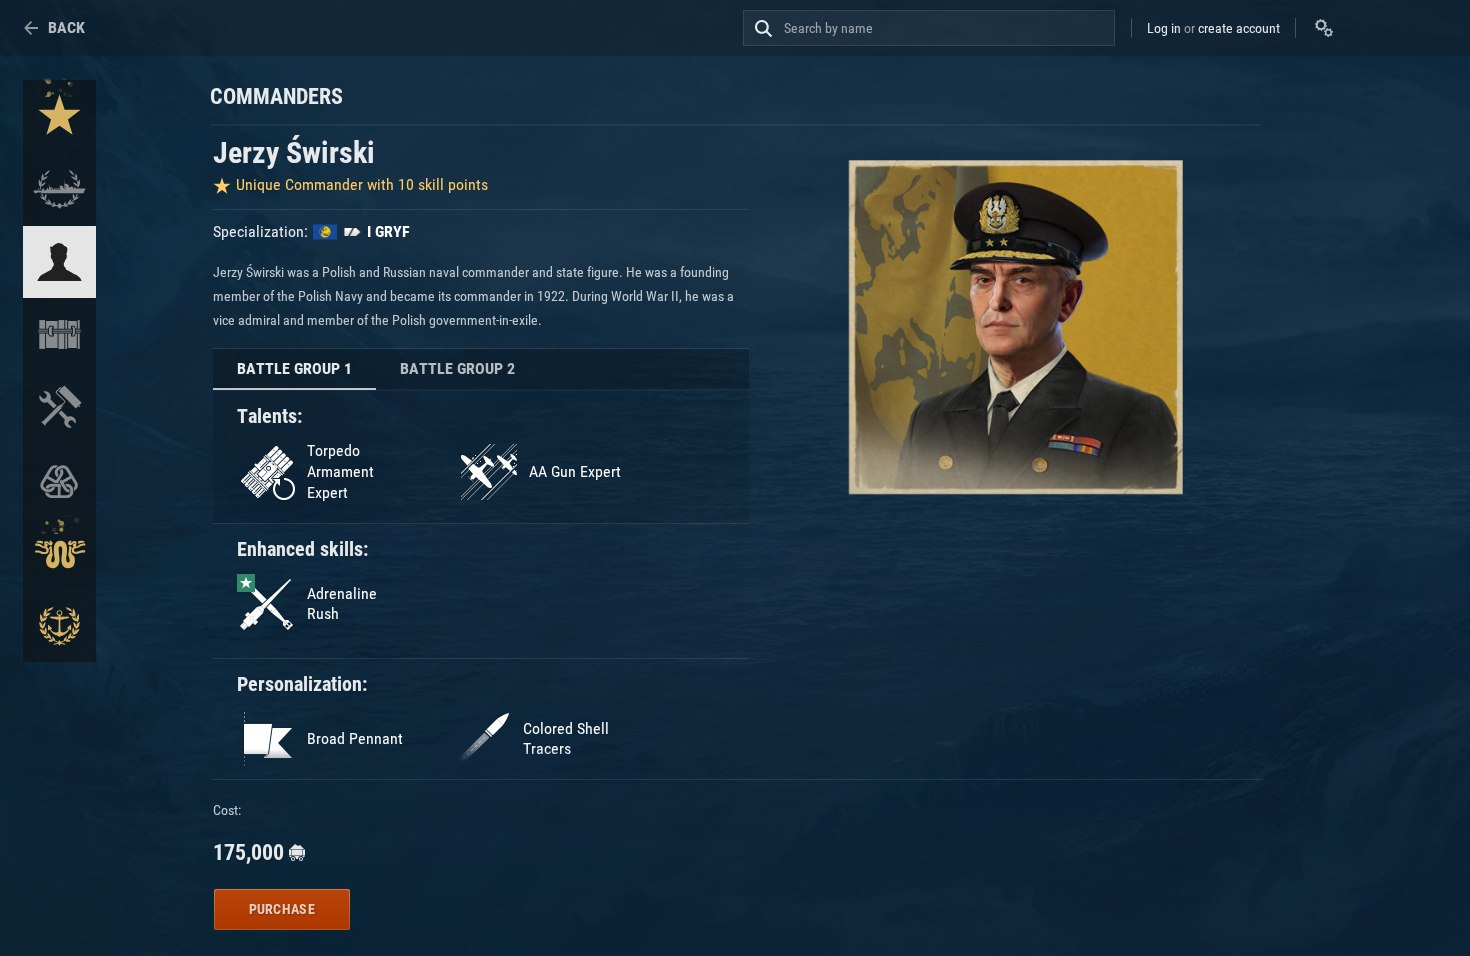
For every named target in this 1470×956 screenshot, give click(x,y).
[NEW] (59, 116)
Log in (1164, 28)
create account (1239, 28)
